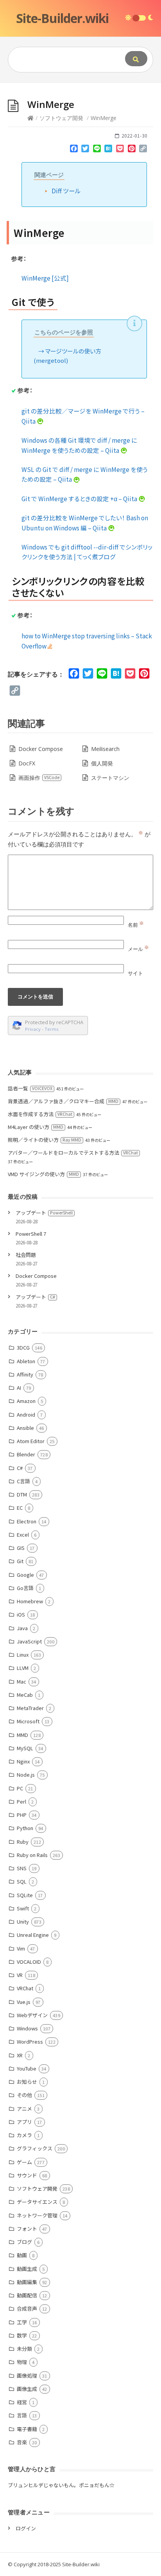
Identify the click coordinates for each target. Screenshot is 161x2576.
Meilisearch (105, 749)
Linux (23, 1655)
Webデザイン (32, 2015)
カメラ (24, 2135)
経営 (22, 2402)
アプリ (24, 2122)
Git (20, 1561)
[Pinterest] (132, 150)
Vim (21, 1948)
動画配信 (27, 2295)
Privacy (33, 1029)
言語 (22, 2415)
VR (20, 1975)
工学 (22, 2322)
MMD (22, 1735)
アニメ (24, 2109)
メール (138, 949)
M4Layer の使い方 (36, 1127)
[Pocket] (120, 150)
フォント (27, 2229)
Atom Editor (31, 1441)
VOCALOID (29, 1962)
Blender (26, 1454)
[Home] (30, 118)
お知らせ (27, 2082)
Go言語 (25, 1588)
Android (26, 1414)
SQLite (25, 1895)
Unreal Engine (33, 1935)
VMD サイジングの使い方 (43, 1174)
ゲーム (24, 2162)
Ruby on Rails (32, 1855)
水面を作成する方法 (40, 1114)
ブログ (24, 2242)
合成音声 (27, 2308)
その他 (24, 2095)
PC (20, 1788)
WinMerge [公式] (45, 278)
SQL (22, 1881)
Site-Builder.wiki (62, 18)
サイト (135, 973)
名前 (136, 925)
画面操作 (39, 778)
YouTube (27, 2068)
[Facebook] (74, 150)
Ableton (26, 1361)
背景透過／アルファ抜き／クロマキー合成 (63, 1101)
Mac (21, 1681)
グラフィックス (35, 2148)
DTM (22, 1494)
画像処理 (27, 2375)
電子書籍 (27, 2429)
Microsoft (28, 1721)
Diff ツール (66, 191)
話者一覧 (30, 1088)
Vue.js (24, 2002)
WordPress (30, 2042)
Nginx (23, 1761)
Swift (23, 1908)
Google (25, 1575)
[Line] (97, 150)
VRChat (25, 1988)
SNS (22, 1868)
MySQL (25, 1748)
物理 (22, 2362)
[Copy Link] (143, 150)
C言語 (23, 1481)
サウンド (27, 2175)
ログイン (26, 2528)
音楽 (22, 2442)
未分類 (24, 2349)
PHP (22, 1815)
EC (20, 1508)
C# (20, 1468)
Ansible (25, 1428)
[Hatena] (109, 150)
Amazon (26, 1401)
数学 (22, 2335)
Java (22, 1628)
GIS (21, 1548)
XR (20, 2055)
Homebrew (30, 1601)
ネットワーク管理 (37, 2215)
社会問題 (26, 1255)
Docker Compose (41, 749)
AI (19, 1388)
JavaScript (29, 1641)
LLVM (23, 1668)
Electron (27, 1521)
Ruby (23, 1842)
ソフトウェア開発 (61, 118)
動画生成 (27, 2269)
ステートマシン (110, 778)
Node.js (26, 1775)
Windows (27, 2028)
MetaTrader (30, 1708)
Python (25, 1828)
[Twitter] (85, 150)
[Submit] (136, 59)
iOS (21, 1614)
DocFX (27, 763)
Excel (23, 1534)
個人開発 (102, 763)
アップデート (44, 1213)
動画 (22, 2255)
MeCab (25, 1695)
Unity (23, 1921)
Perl (21, 1801)
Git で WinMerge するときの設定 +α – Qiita (80, 498)
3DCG (23, 1347)
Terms (52, 1029)
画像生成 (27, 2389)
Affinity (25, 1374)
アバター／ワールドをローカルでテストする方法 (73, 1153)
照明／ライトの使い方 (45, 1140)
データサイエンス (37, 2202)
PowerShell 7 (31, 1234)
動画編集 (27, 2282)
